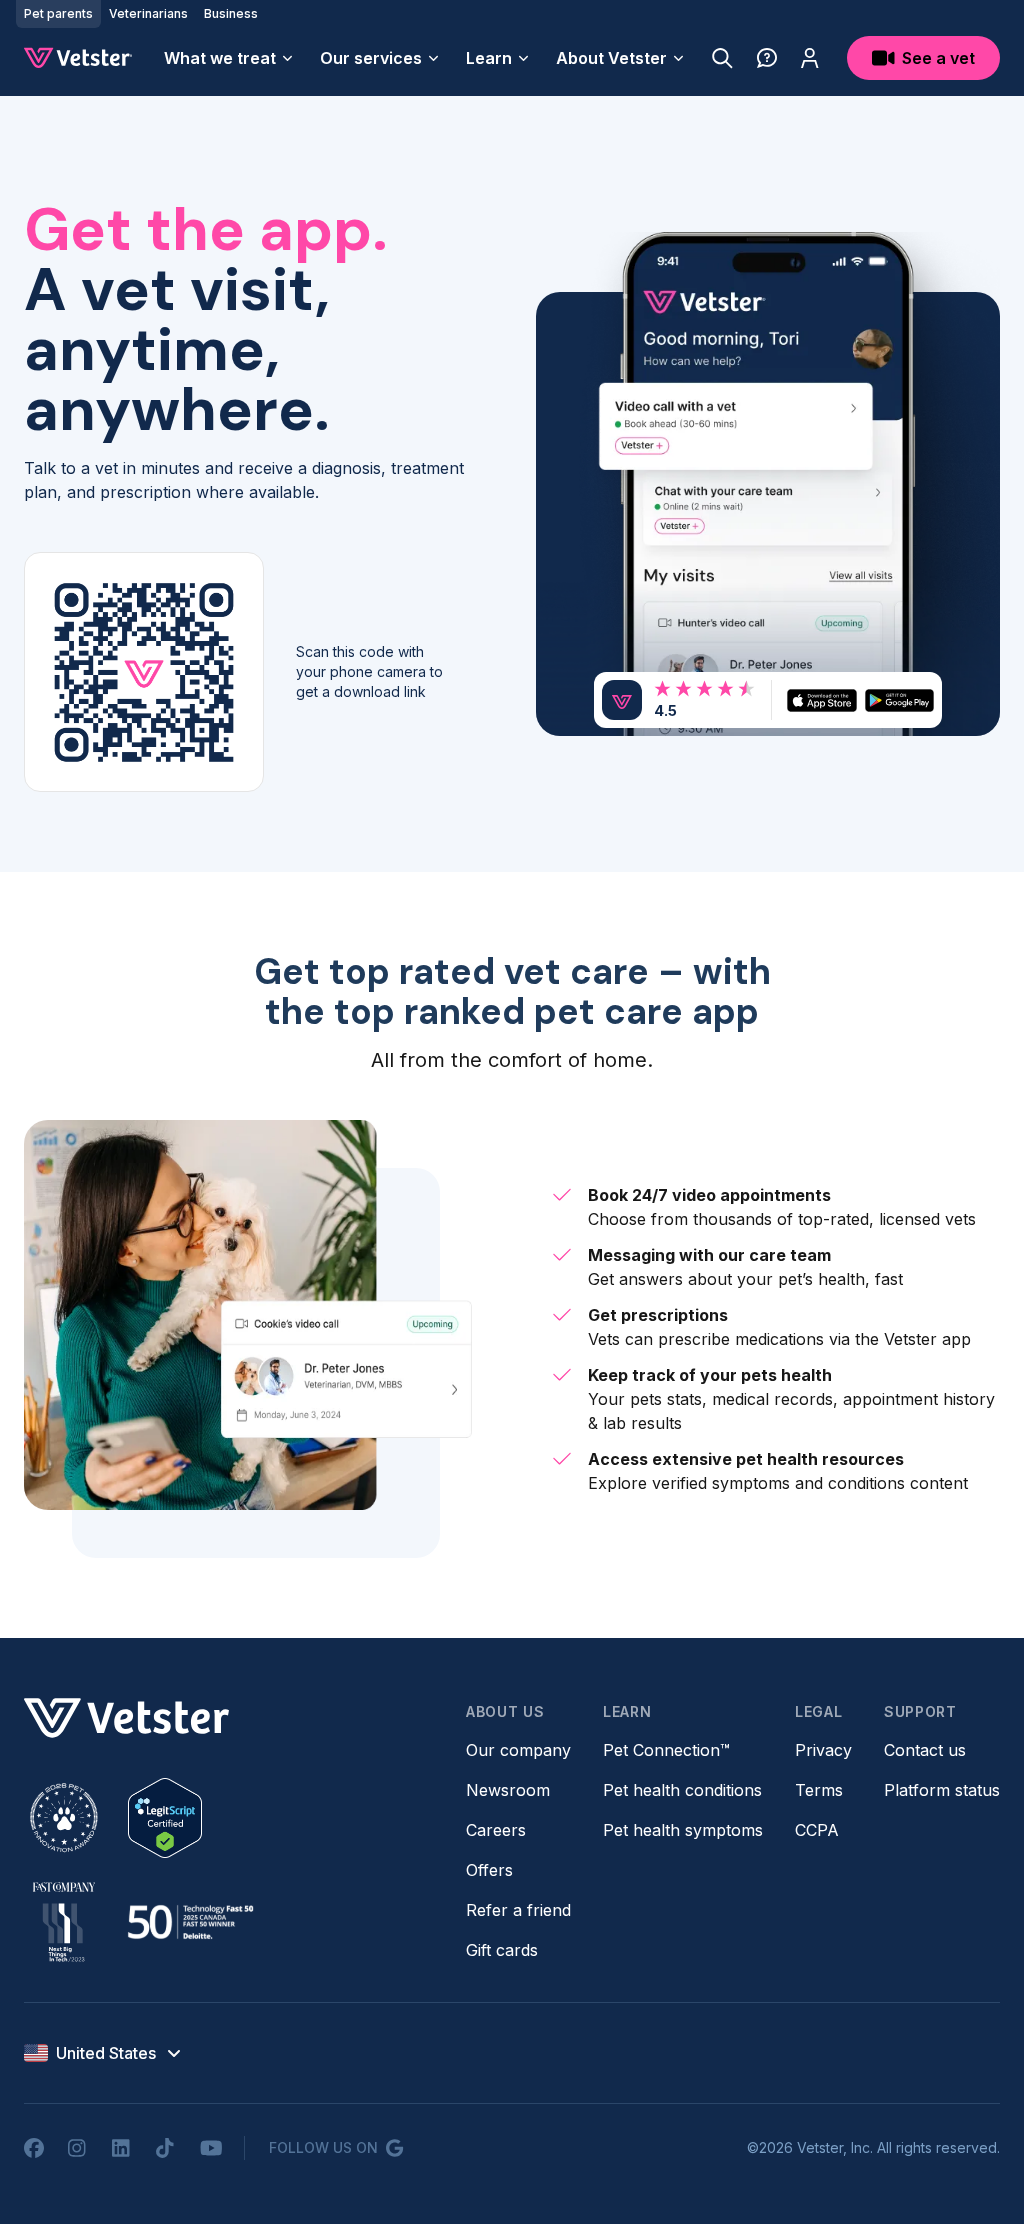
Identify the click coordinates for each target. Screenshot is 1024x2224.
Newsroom (508, 1790)
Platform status (942, 1790)
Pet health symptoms (683, 1830)
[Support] (767, 58)
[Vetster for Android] (899, 700)
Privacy (823, 1750)
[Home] (78, 58)
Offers (489, 1870)
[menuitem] (230, 58)
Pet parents (58, 13)
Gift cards (502, 1950)
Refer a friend (518, 1910)
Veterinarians (148, 13)
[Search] (722, 58)
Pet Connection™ (666, 1750)
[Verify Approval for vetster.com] (165, 1818)
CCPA (817, 1830)
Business (231, 13)
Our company (518, 1750)
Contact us (925, 1750)
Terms (819, 1790)
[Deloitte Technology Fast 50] (190, 1922)
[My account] (810, 58)
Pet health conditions (682, 1790)
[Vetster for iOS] (821, 700)
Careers (496, 1830)
